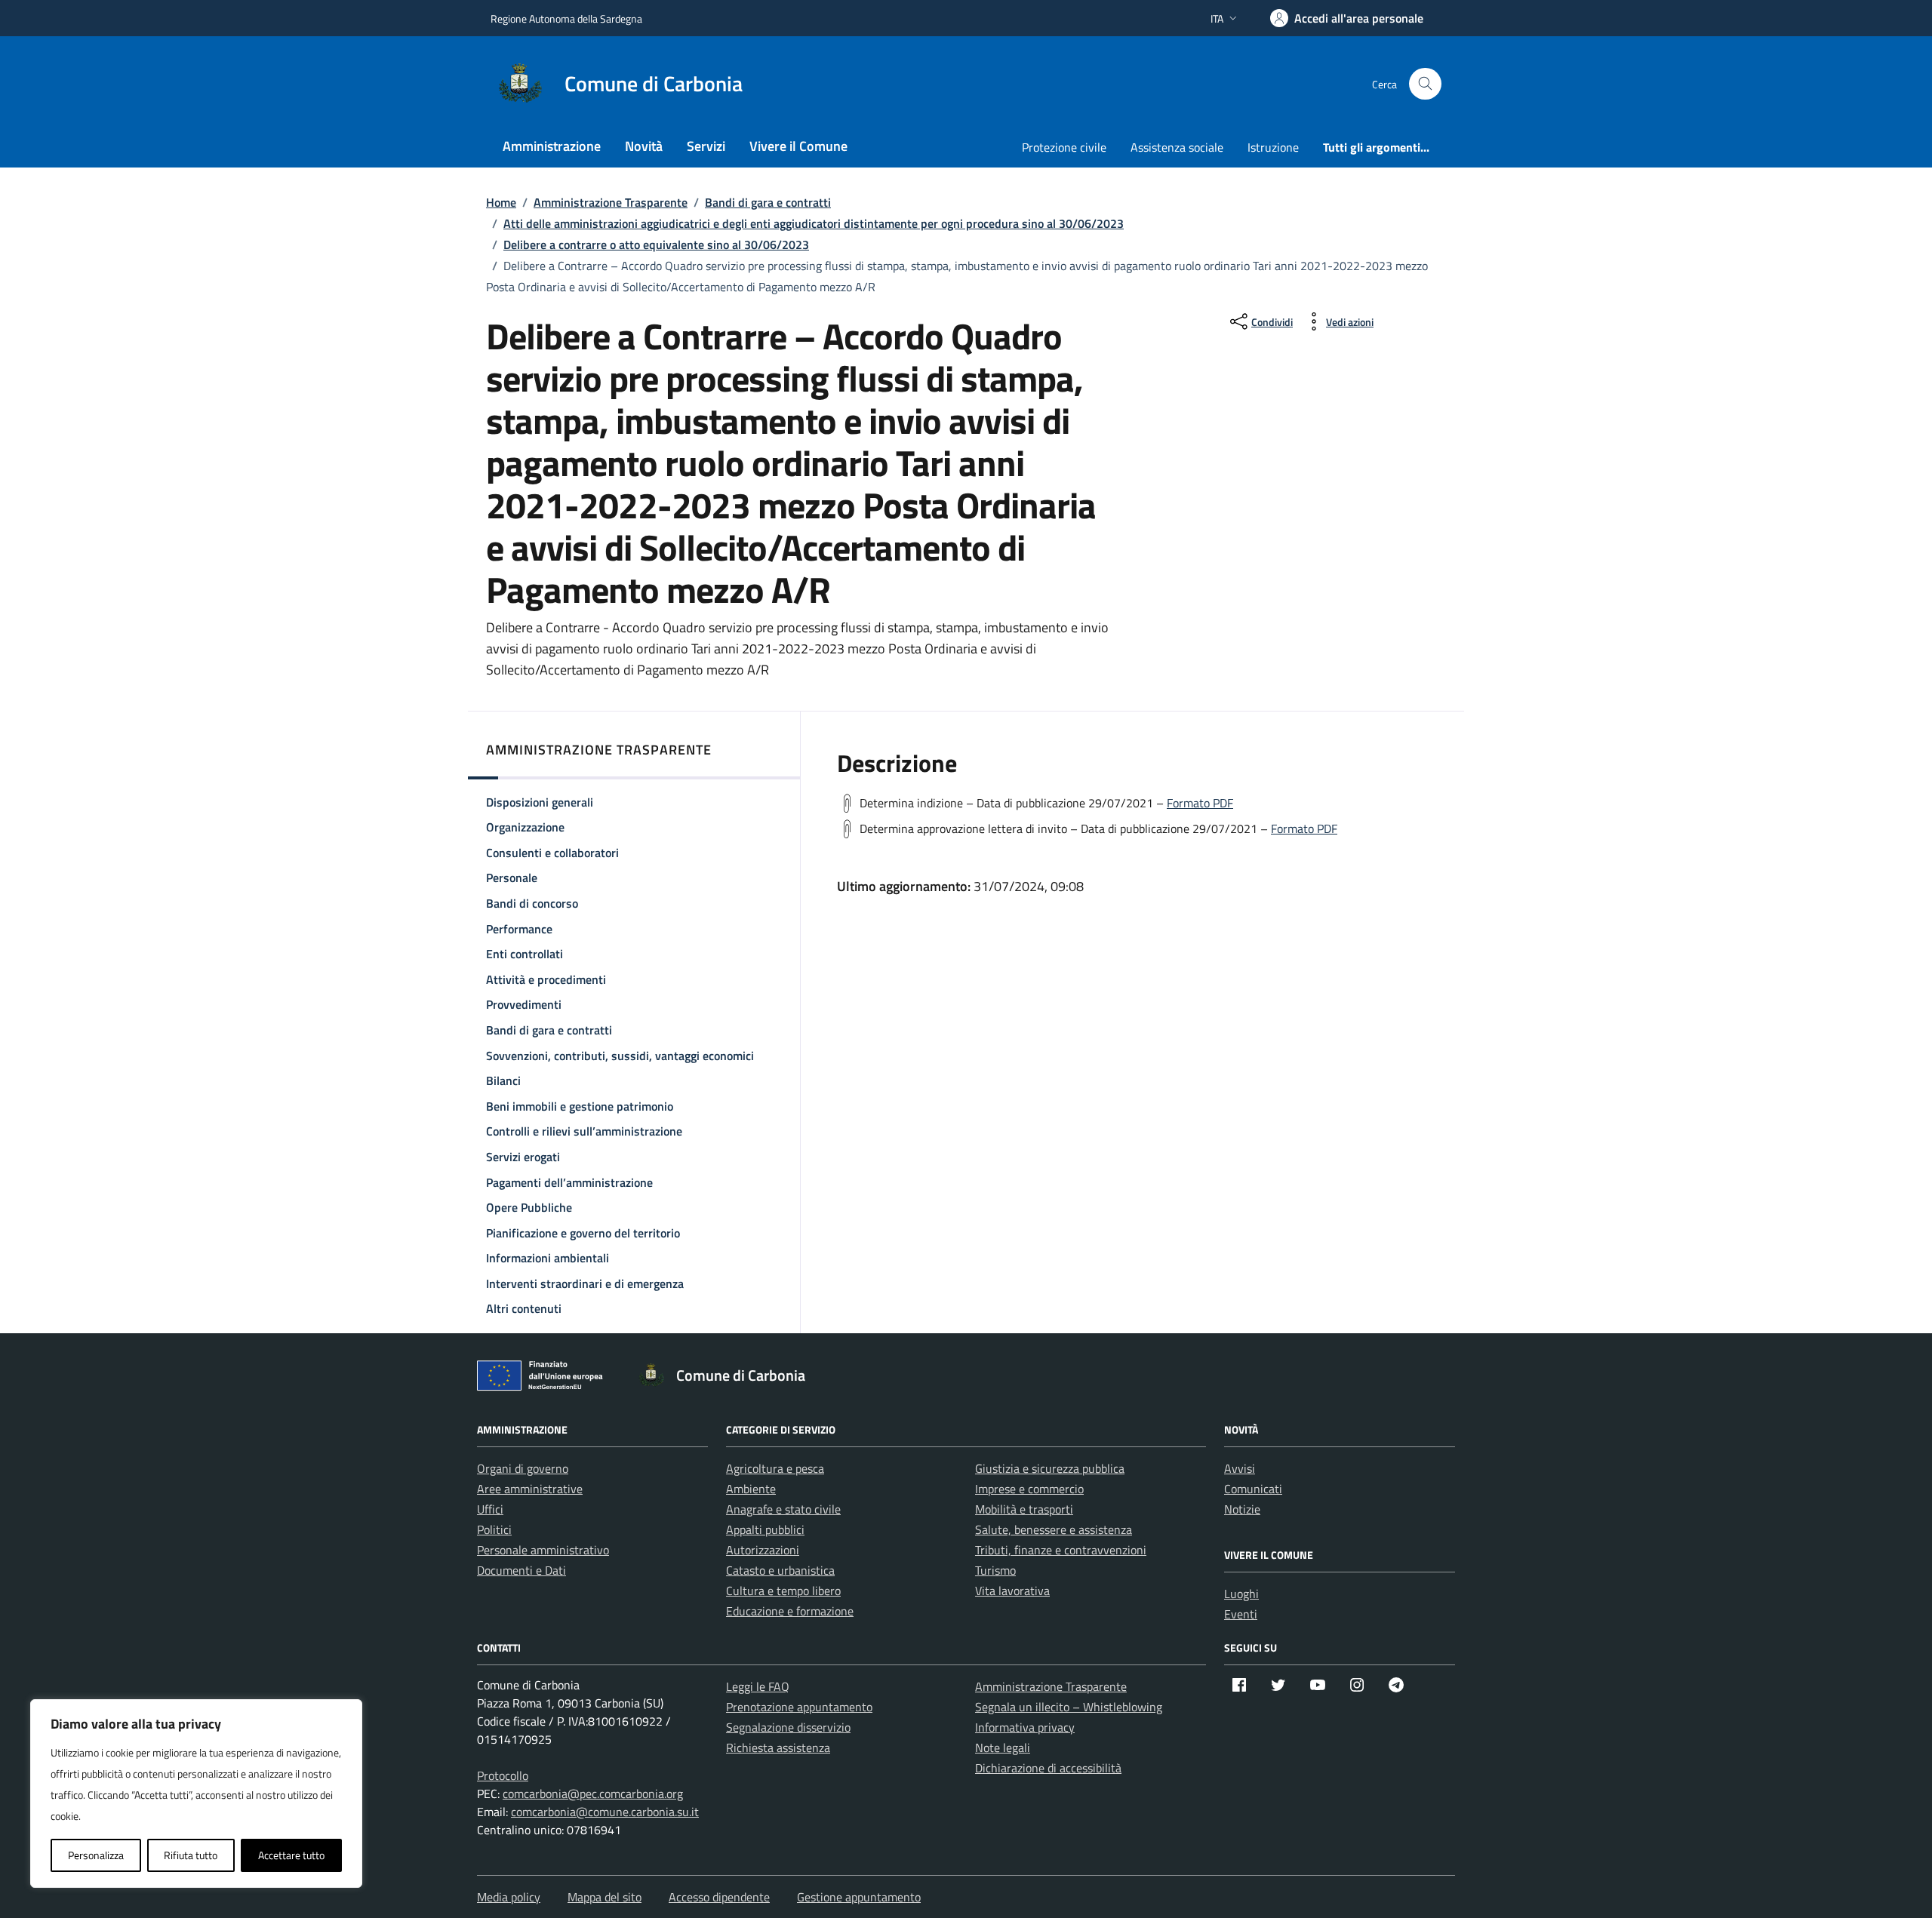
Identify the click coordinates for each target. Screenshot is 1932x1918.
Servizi (706, 146)
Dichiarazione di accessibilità (1048, 1768)
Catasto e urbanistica (780, 1570)
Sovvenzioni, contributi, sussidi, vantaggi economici (620, 1056)
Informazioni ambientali (548, 1258)
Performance (519, 929)
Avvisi (1240, 1468)
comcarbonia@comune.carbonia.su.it (605, 1812)
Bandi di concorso (532, 903)
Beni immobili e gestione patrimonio (580, 1106)
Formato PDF (1200, 803)
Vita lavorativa (1012, 1591)
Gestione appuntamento (859, 1897)
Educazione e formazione (790, 1611)
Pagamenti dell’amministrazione (569, 1182)
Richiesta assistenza (778, 1747)
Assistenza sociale (1177, 147)
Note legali (1003, 1747)
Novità (644, 146)
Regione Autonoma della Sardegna (566, 18)
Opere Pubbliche (529, 1207)
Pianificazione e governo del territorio (583, 1233)
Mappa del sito (605, 1897)
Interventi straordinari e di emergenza (585, 1283)
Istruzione (1273, 147)
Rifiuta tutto (191, 1855)
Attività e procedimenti (546, 979)
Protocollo (503, 1775)
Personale (512, 878)
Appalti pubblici (765, 1529)
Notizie (1242, 1509)
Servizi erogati (523, 1157)
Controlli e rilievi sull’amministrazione (584, 1131)
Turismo (995, 1570)
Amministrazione (552, 146)
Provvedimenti (524, 1004)
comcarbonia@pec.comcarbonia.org (593, 1794)
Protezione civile (1064, 147)
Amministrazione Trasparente (1051, 1686)
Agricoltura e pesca (775, 1468)
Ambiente (751, 1489)
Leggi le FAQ (758, 1686)
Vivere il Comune (798, 146)
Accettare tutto (291, 1855)
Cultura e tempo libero (783, 1591)
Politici (494, 1529)
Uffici (490, 1509)
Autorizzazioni (763, 1550)
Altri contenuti (524, 1308)
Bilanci (503, 1080)
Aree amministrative (530, 1489)
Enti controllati (525, 954)
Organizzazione (525, 827)
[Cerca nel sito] (1425, 84)
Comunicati (1253, 1489)
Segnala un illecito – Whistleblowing (1069, 1707)
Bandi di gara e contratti (549, 1030)
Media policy (509, 1897)
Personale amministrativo (543, 1550)
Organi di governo (523, 1468)
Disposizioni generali (540, 802)
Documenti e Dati (521, 1570)
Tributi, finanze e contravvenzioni (1061, 1550)
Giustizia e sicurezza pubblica (1050, 1468)
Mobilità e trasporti (1024, 1509)
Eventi (1241, 1614)
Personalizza (96, 1855)
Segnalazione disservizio (788, 1727)
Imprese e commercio (1029, 1489)
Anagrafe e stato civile (783, 1509)
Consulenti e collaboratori (552, 853)
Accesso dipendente (719, 1897)
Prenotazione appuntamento (799, 1707)
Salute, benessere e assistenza (1054, 1529)
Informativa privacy (1025, 1727)
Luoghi (1241, 1594)
